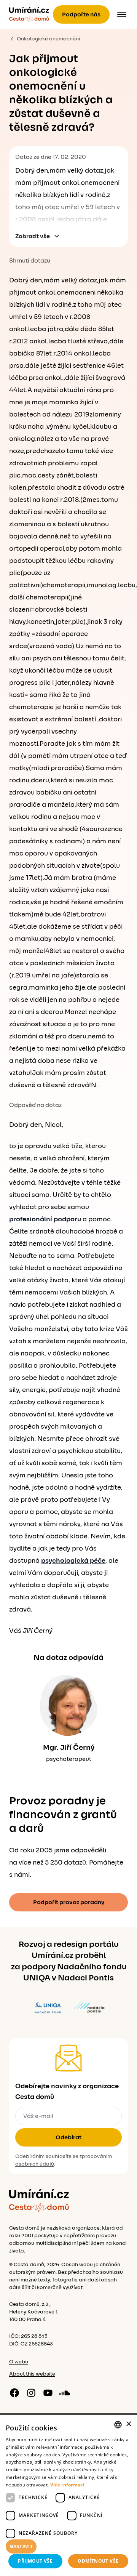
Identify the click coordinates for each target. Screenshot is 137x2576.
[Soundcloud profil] (65, 2393)
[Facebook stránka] (14, 2393)
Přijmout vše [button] (35, 2561)
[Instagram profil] (31, 2393)
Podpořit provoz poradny (69, 1902)
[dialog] (68, 2496)
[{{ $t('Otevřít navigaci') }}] (122, 14)
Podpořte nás (81, 14)
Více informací (67, 2485)
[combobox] (118, 2425)
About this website (32, 2374)
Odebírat (68, 2137)
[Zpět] (29, 14)
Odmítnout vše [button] (98, 2561)
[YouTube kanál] (48, 2393)
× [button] (128, 2424)
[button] (68, 2547)
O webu (19, 2362)
